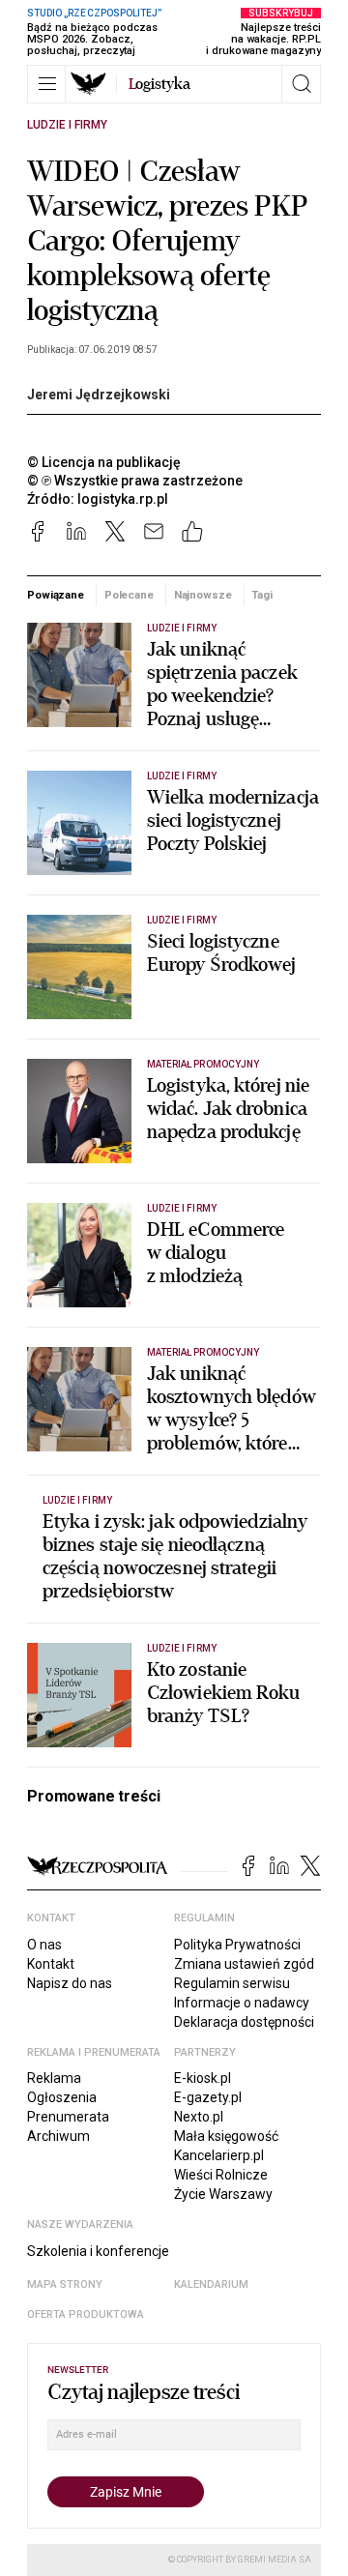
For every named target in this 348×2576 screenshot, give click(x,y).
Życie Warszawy (223, 2194)
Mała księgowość (226, 2136)
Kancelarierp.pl (219, 2155)
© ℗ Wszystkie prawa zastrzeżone (135, 481)
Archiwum (58, 2136)
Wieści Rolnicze (221, 2175)
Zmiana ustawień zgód (244, 1964)
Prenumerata (68, 2117)
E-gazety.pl (208, 2097)
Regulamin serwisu (232, 1983)
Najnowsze (203, 595)
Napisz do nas (70, 1983)
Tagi (262, 595)
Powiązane (56, 595)
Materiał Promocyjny (203, 1064)
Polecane (129, 595)
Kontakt (51, 1964)
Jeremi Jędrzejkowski (99, 395)
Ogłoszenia (62, 2097)
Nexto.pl (199, 2117)
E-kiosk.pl (203, 2078)
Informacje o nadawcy (242, 2003)
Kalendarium (211, 2284)
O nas (44, 1945)
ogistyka (159, 84)
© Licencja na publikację (104, 462)
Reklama (54, 2078)
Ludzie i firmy (67, 125)
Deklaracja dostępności (244, 2022)
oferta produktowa (86, 2314)
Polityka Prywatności (237, 1945)
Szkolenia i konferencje (98, 2251)
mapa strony (65, 2284)
